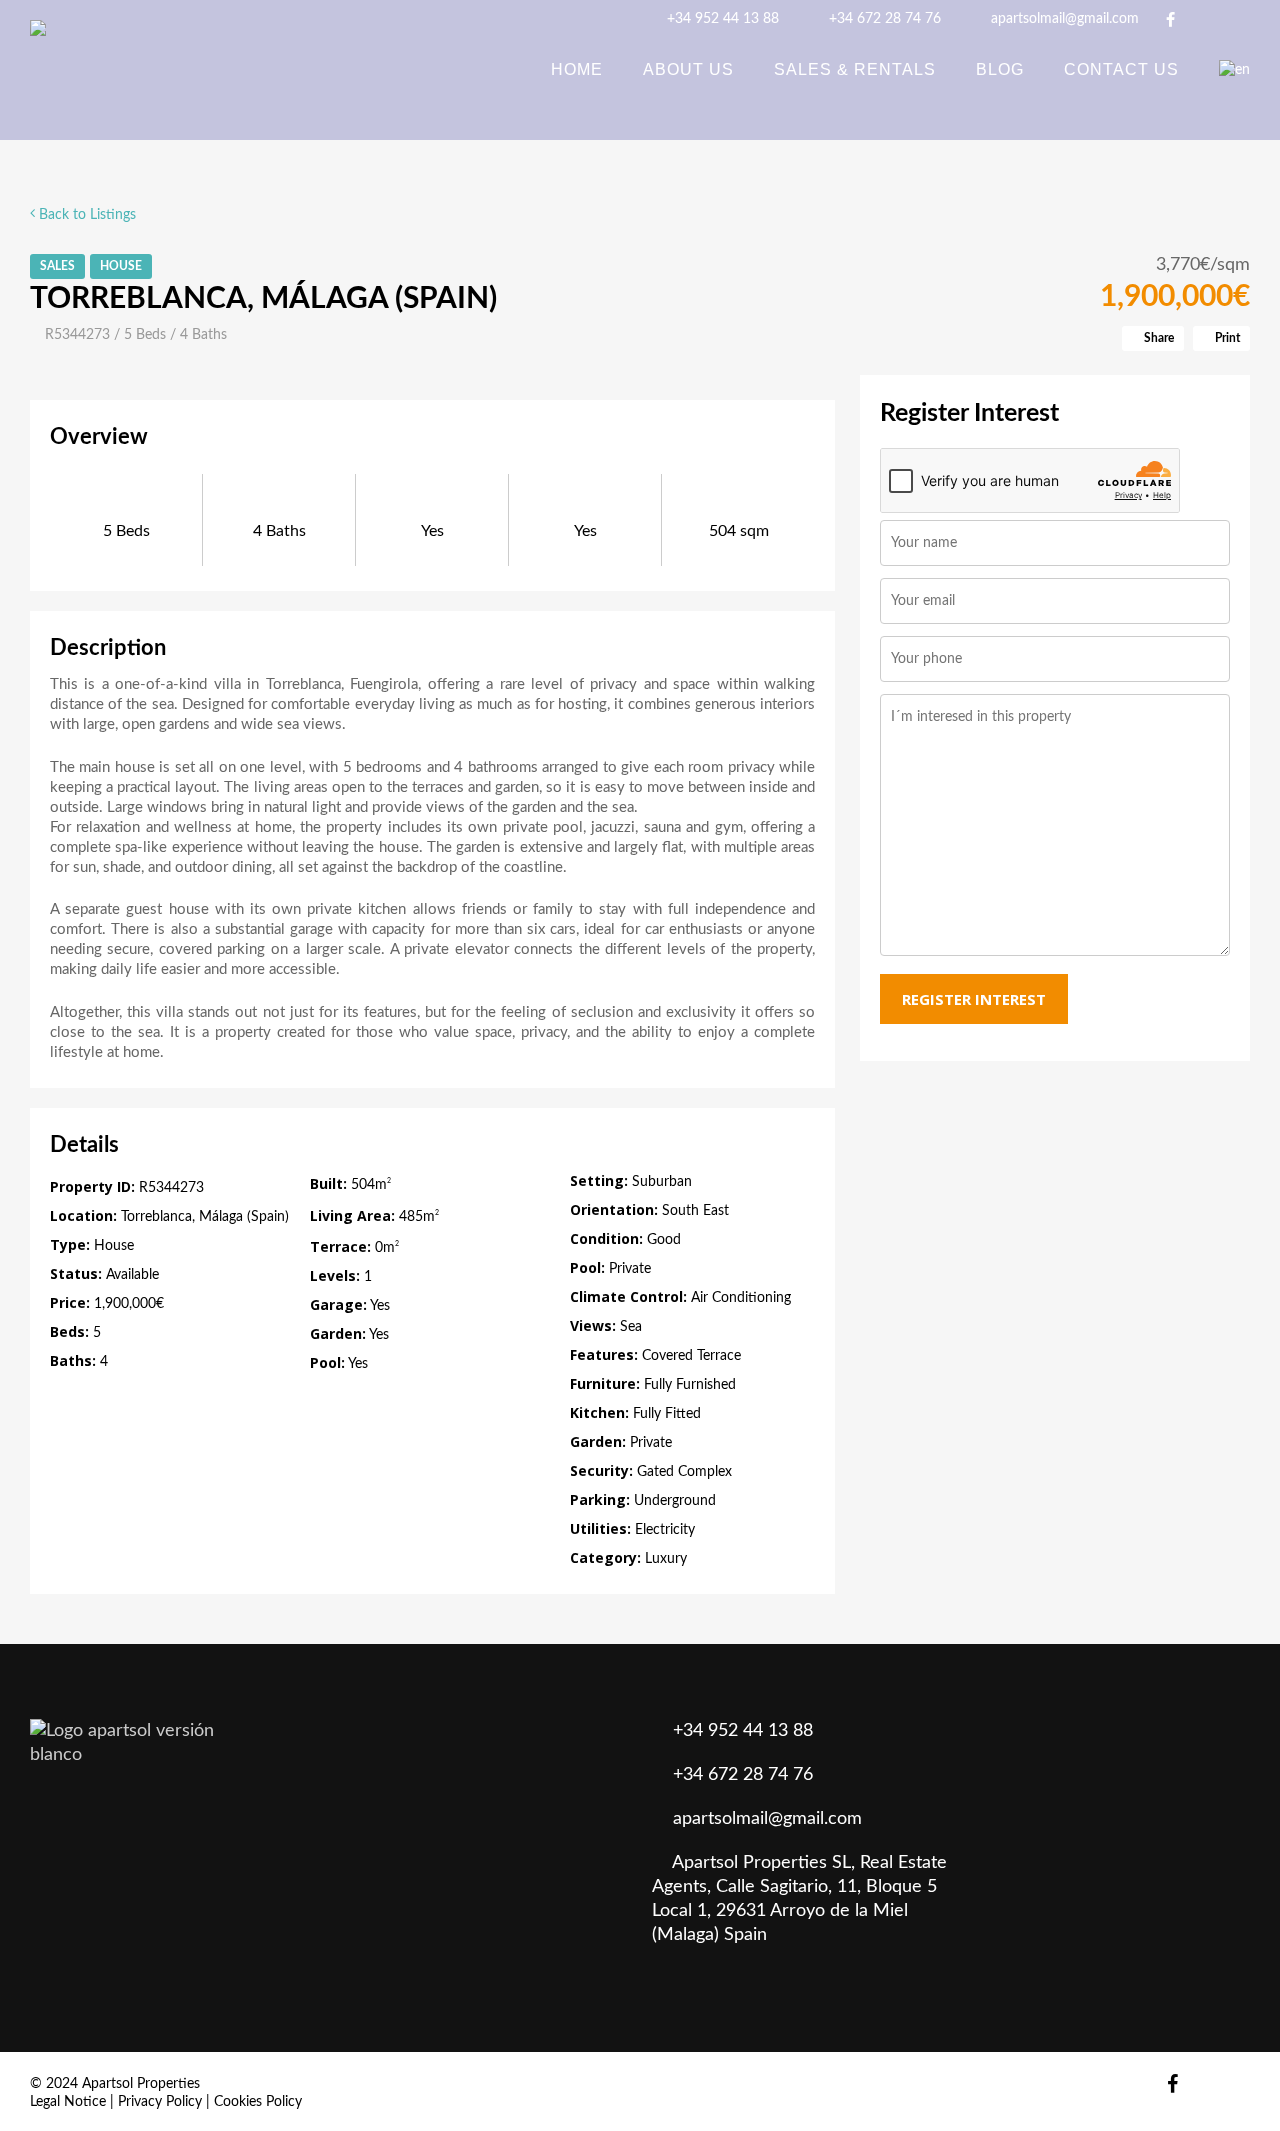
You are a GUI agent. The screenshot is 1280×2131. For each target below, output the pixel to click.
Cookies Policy (258, 2102)
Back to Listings (85, 215)
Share (1157, 338)
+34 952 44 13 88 (721, 19)
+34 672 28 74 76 (883, 19)
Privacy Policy (160, 2102)
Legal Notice (68, 2102)
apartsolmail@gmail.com (1063, 19)
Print (1226, 338)
